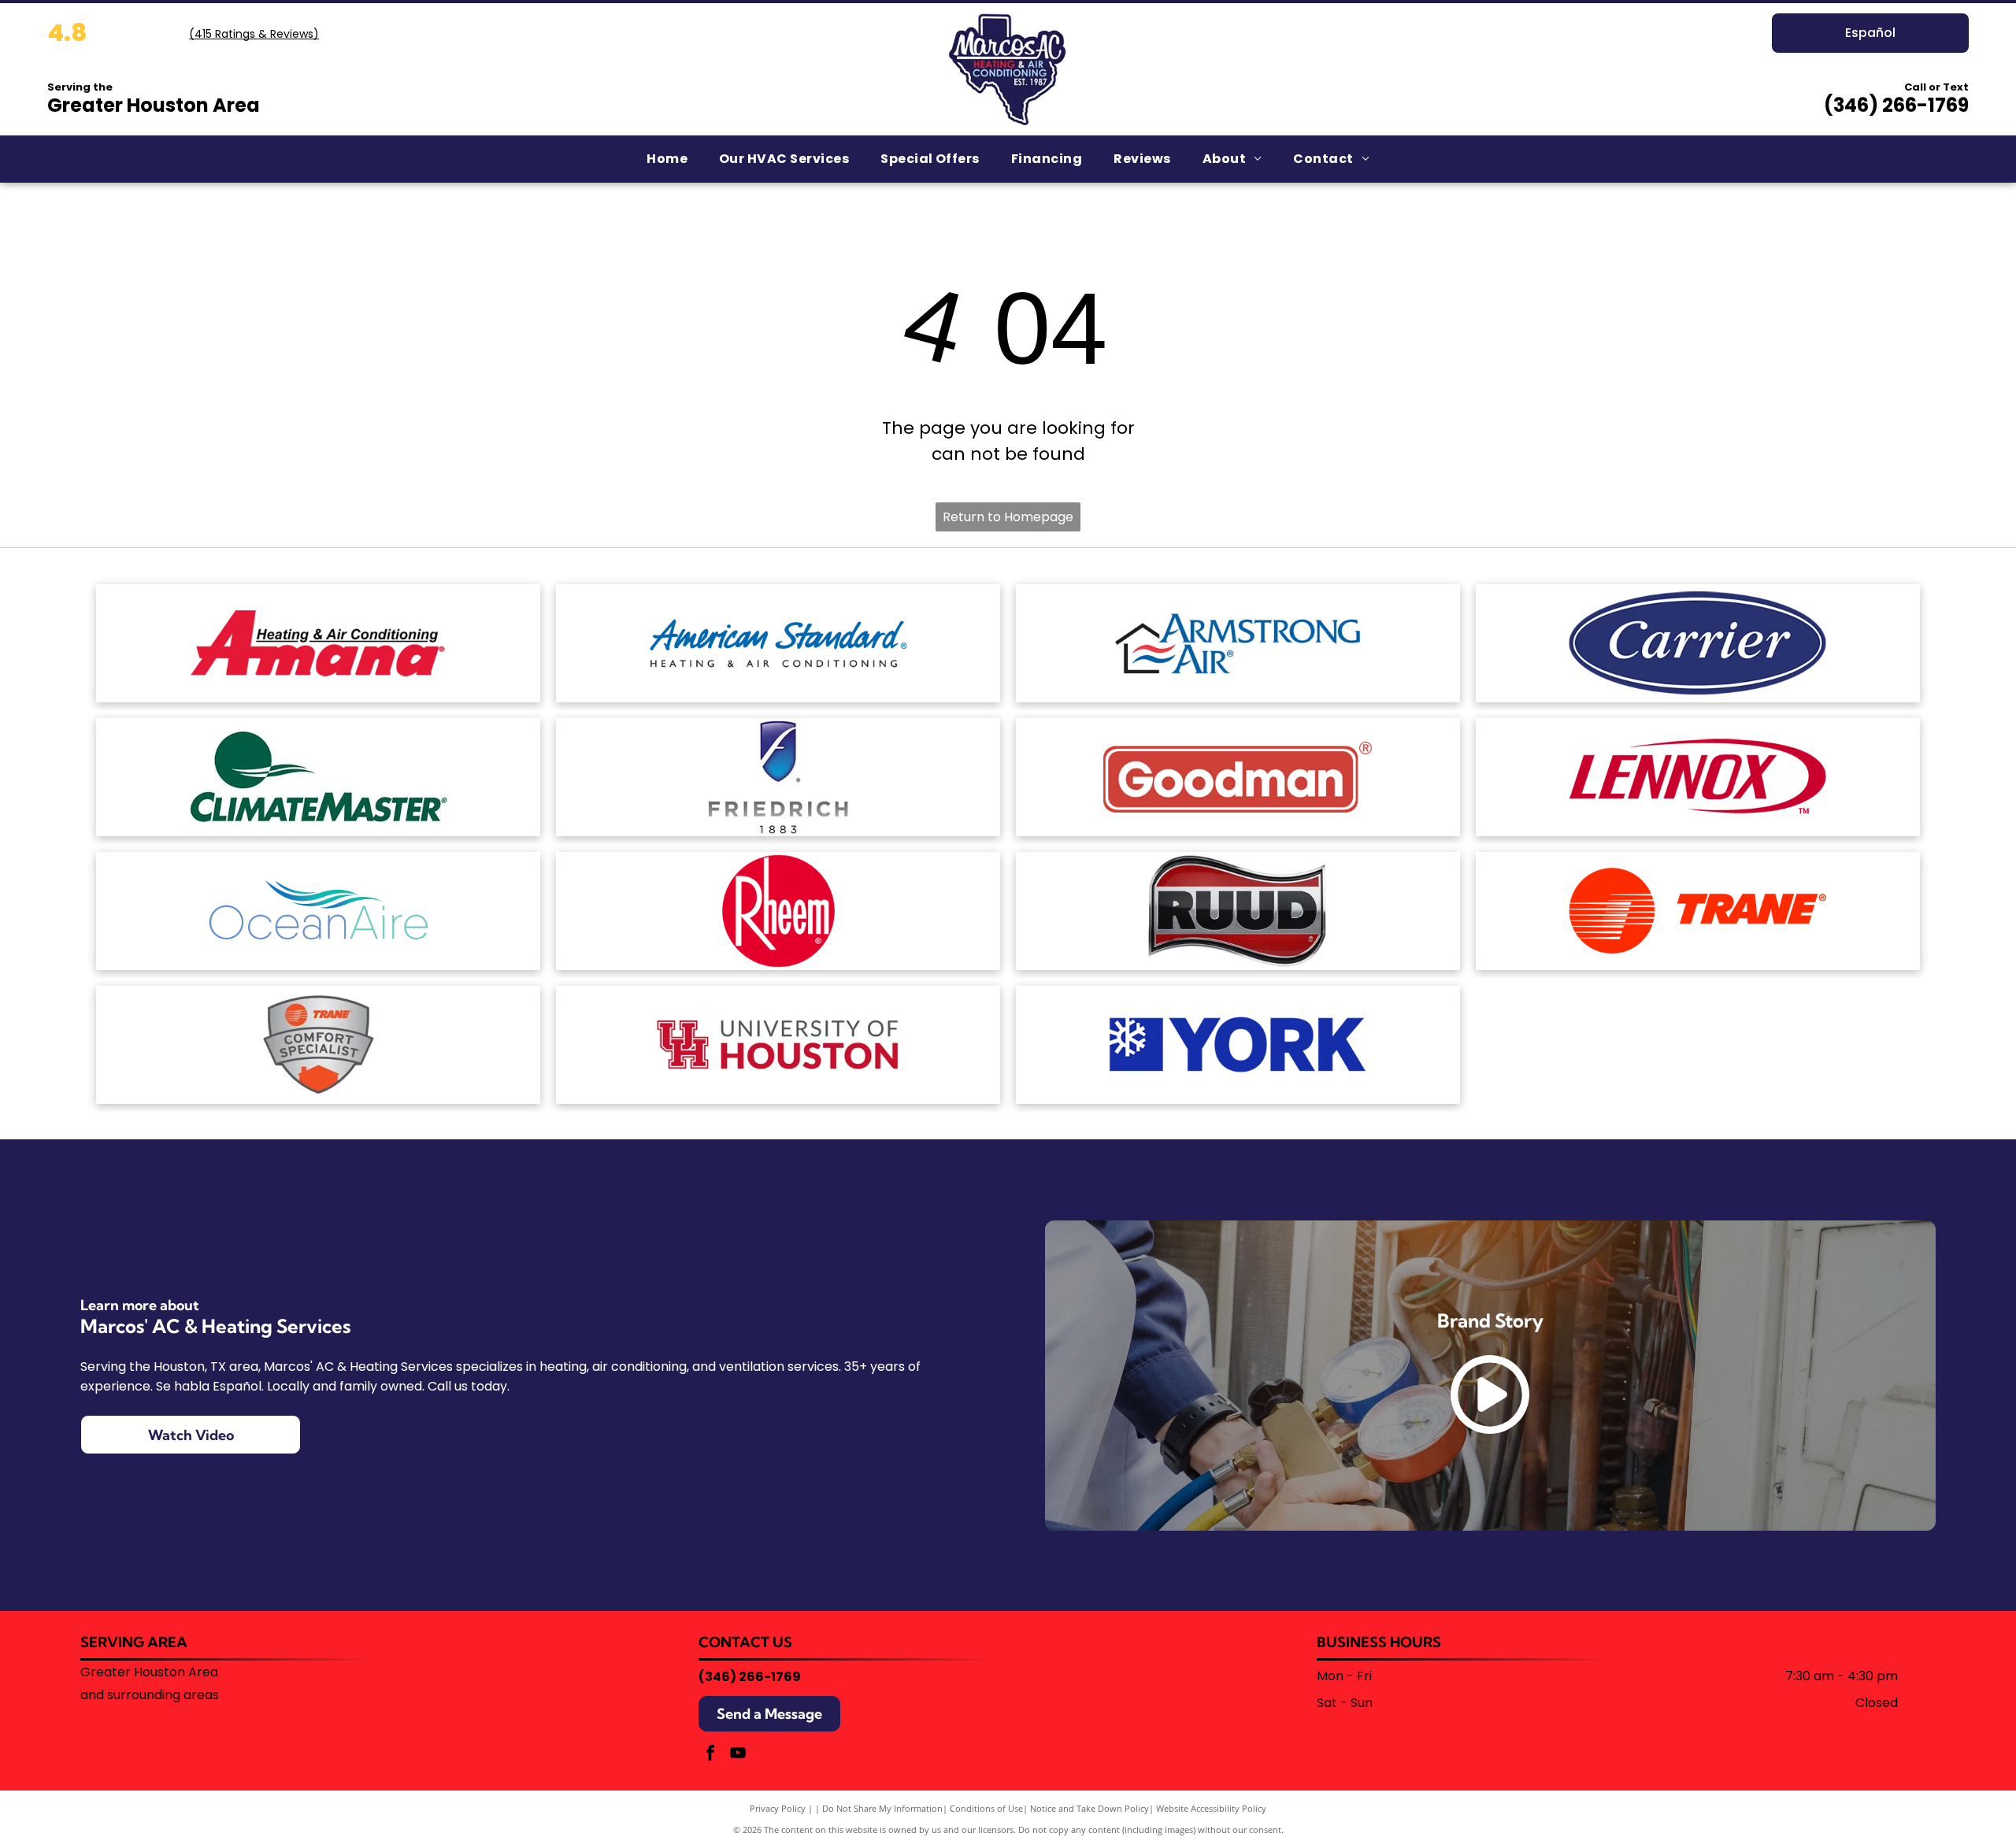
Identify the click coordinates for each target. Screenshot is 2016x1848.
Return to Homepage (1008, 517)
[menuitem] (667, 159)
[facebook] (710, 1755)
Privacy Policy (778, 1808)
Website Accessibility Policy (1211, 1808)
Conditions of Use (986, 1808)
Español (1870, 33)
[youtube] (738, 1755)
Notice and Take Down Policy (1090, 1808)
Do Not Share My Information (882, 1808)
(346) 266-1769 (1896, 105)
